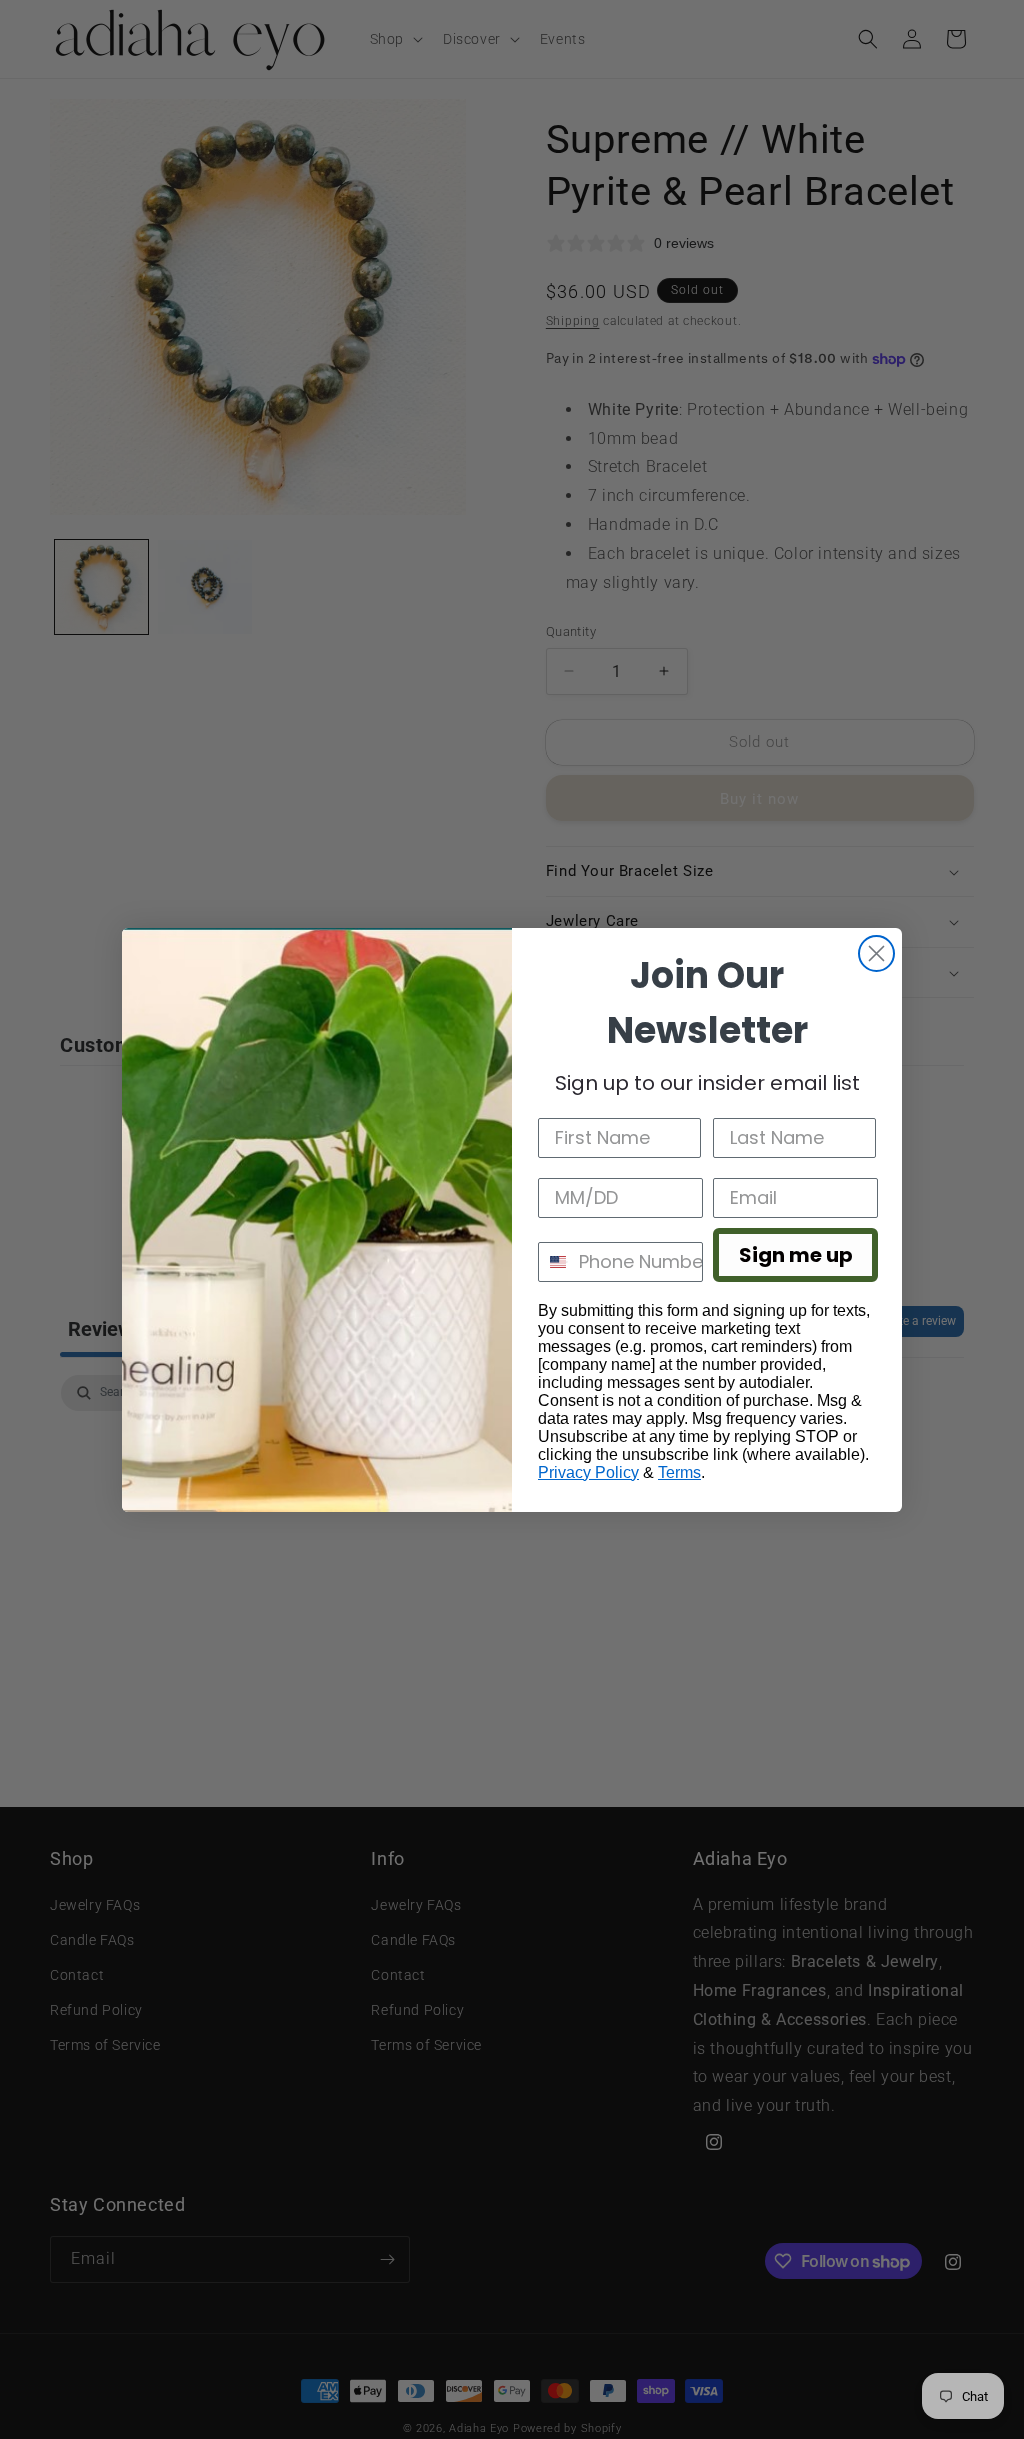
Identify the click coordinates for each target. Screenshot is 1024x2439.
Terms (679, 1472)
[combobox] (554, 1262)
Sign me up (796, 1255)
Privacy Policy (588, 1472)
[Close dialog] (876, 953)
